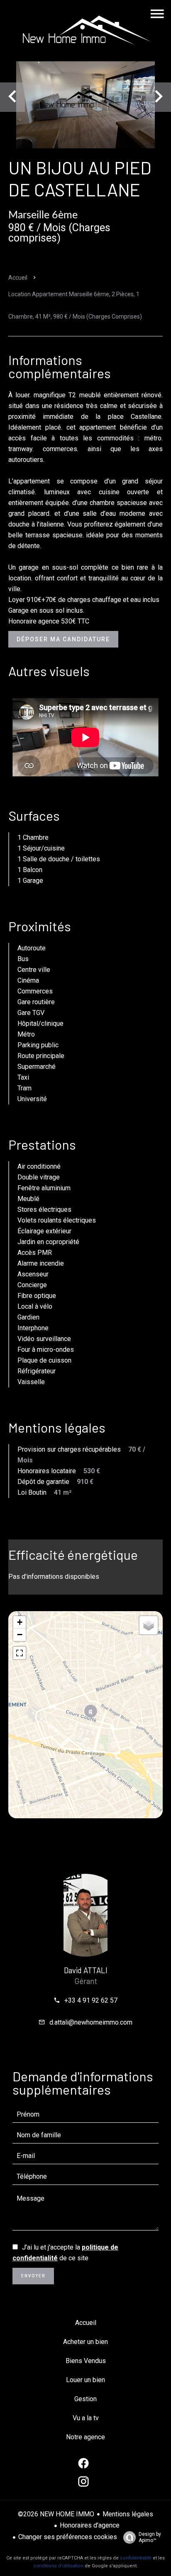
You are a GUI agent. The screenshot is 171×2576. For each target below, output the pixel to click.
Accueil (18, 278)
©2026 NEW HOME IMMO (56, 2514)
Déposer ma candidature (63, 639)
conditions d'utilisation (58, 2566)
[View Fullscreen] (20, 1653)
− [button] (20, 1635)
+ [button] (20, 1622)
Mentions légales (128, 2514)
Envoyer (33, 2276)
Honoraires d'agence (90, 2525)
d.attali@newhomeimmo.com (91, 2022)
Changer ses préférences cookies (68, 2537)
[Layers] (149, 1625)
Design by (150, 2537)
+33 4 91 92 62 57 (91, 2000)
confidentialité (136, 2558)
